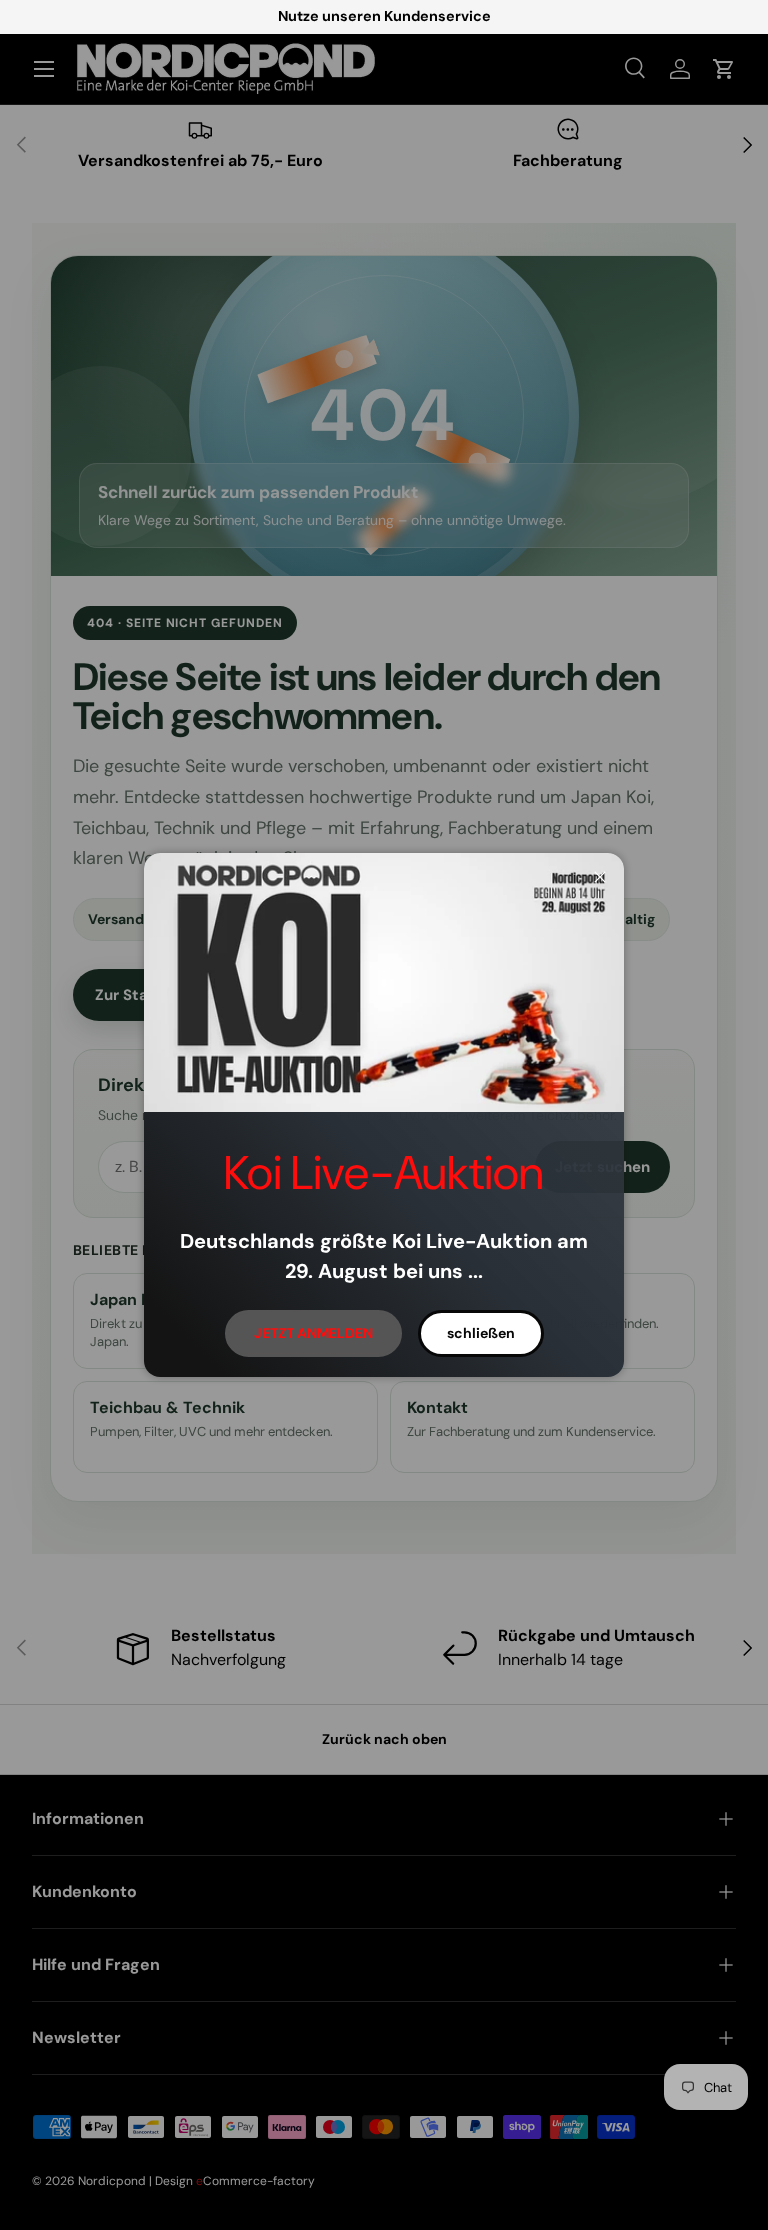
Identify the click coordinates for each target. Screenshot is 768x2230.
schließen (481, 1333)
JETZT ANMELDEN (313, 1333)
